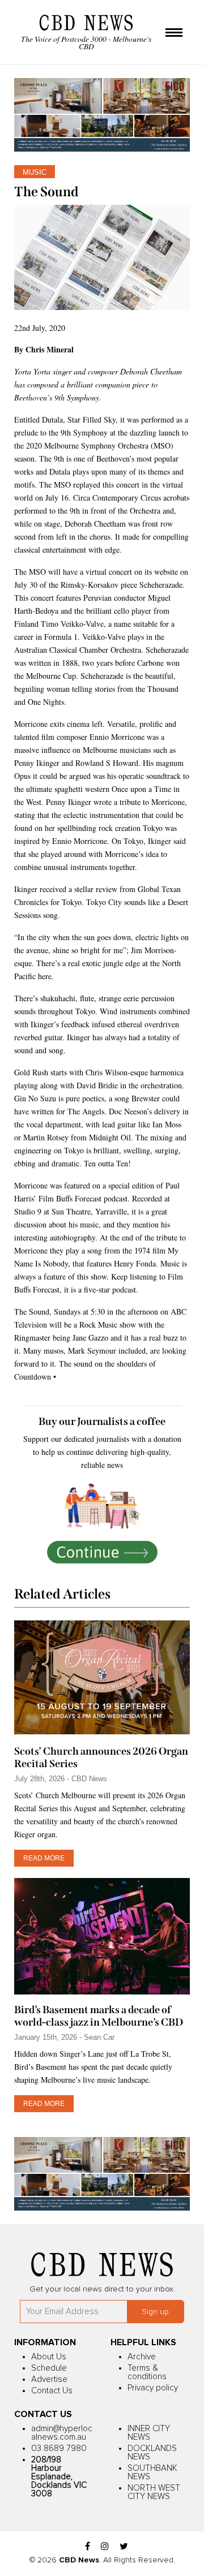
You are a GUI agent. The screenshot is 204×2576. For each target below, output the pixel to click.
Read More (44, 1858)
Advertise (49, 2379)
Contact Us (52, 2391)
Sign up (155, 2312)
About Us (49, 2357)
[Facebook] (88, 2547)
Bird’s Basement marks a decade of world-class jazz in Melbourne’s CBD (99, 2016)
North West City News (154, 2492)
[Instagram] (105, 2547)
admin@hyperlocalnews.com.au (62, 2433)
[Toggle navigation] (174, 33)
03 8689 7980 (59, 2448)
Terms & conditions (147, 2372)
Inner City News (149, 2433)
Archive (142, 2357)
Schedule (49, 2368)
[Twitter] (124, 2547)
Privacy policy (153, 2388)
